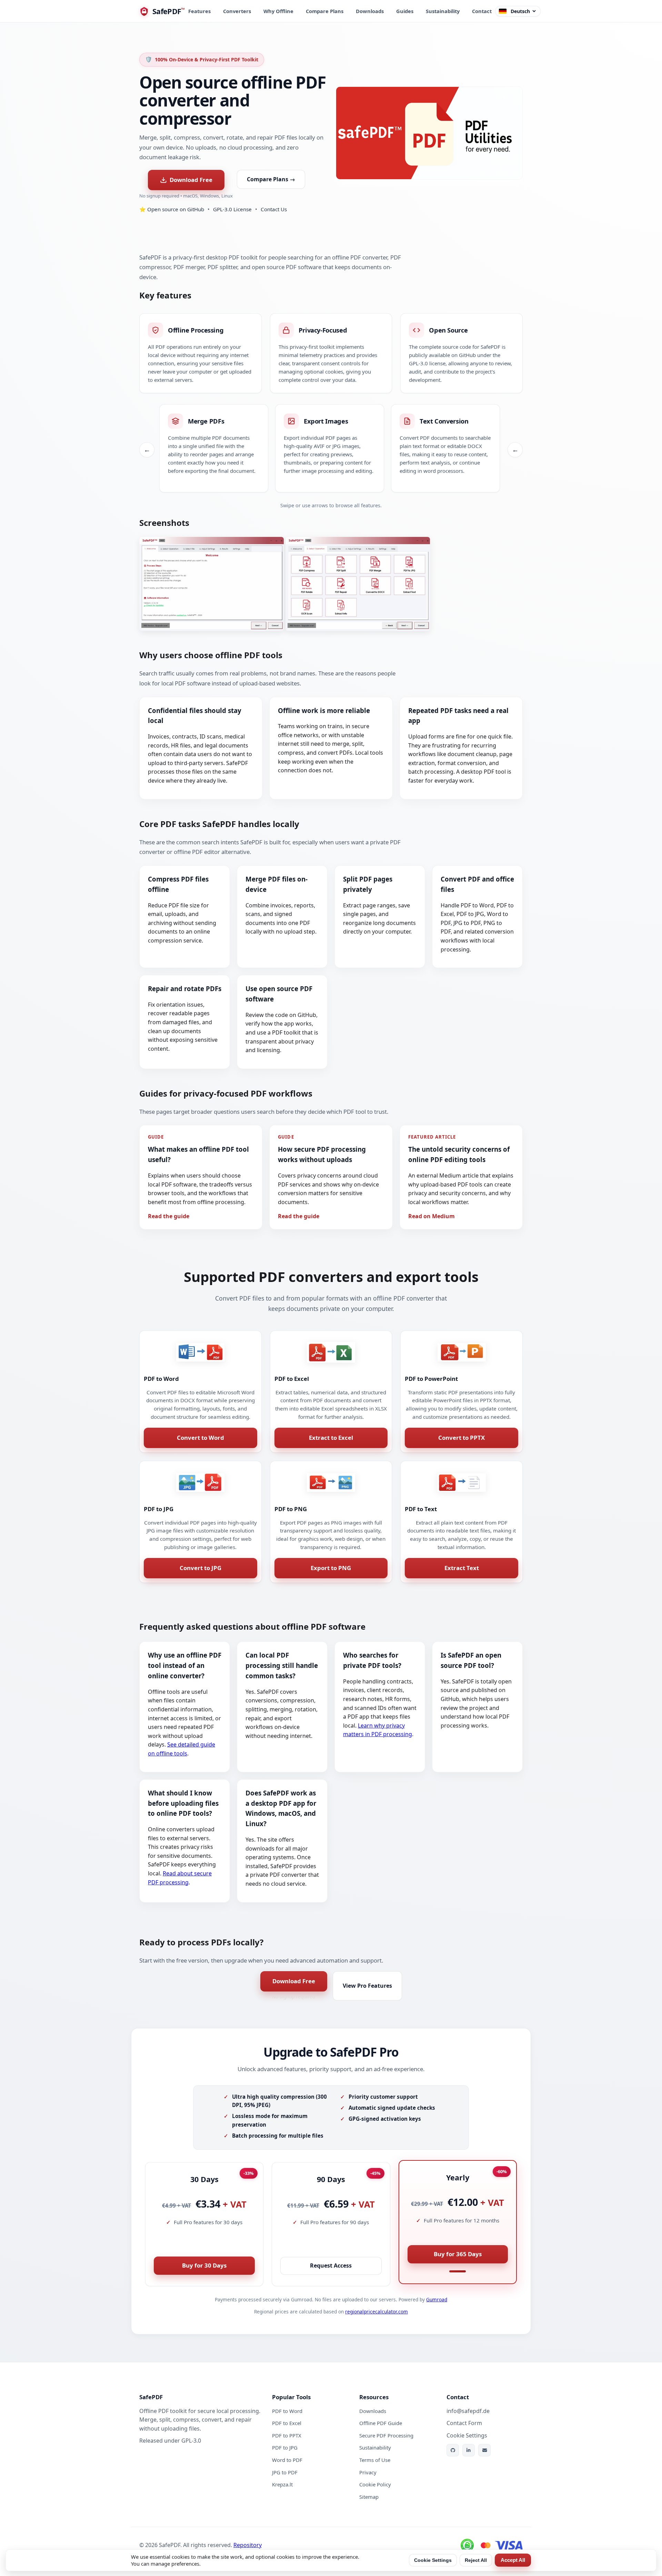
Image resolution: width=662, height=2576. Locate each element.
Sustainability (443, 11)
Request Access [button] (331, 2266)
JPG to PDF (285, 2472)
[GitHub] (453, 2450)
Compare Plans (325, 11)
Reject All (476, 2560)
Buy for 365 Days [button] (458, 2254)
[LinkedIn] (469, 2450)
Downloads (370, 11)
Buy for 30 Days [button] (204, 2265)
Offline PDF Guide (381, 2423)
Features (199, 11)
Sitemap (369, 2497)
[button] (212, 584)
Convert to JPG (200, 1568)
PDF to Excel (287, 2423)
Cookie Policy (375, 2484)
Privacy (368, 2472)
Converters (237, 11)
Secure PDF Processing (386, 2435)
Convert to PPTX (462, 1438)
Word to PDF (287, 2460)
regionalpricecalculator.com (377, 2312)
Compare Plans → (271, 179)
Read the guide (169, 1216)
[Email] (484, 2450)
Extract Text (462, 1568)
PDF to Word (287, 2411)
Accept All (513, 2560)
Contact (482, 11)
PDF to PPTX (287, 2435)
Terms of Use (375, 2460)
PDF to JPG (285, 2447)
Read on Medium (432, 1216)
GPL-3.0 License (232, 209)
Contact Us (274, 209)
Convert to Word (200, 1438)
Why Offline (278, 11)
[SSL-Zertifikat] (467, 2545)
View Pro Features (367, 1986)
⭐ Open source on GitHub (172, 209)
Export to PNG (331, 1568)
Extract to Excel (331, 1438)
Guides (405, 11)
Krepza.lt (282, 2484)
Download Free (191, 180)
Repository (248, 2545)
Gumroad (437, 2299)
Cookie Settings (433, 2560)
